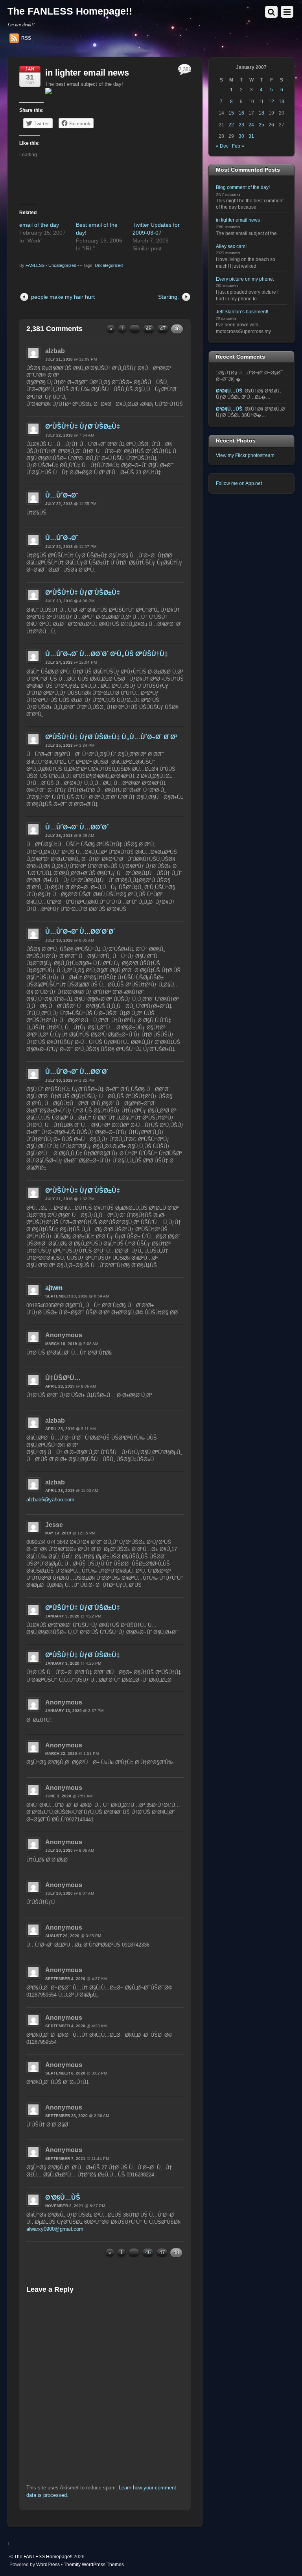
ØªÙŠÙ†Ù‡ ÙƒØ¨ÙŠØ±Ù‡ (83, 427)
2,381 (185, 69)
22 (231, 125)
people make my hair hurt (63, 297)
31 (251, 136)
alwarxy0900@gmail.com (55, 2229)
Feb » (238, 146)
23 (241, 125)
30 (241, 136)
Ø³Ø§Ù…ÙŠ (63, 2198)
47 (163, 328)
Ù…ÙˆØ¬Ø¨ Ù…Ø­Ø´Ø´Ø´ (80, 932)
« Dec (222, 146)
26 (271, 125)
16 (241, 113)
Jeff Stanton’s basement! (242, 312)
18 (261, 113)
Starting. (168, 297)
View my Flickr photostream (245, 455)
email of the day (39, 225)
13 (282, 101)
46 (149, 328)
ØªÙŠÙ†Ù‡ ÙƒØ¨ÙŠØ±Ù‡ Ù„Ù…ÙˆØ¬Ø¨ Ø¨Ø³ (111, 737)
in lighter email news (87, 73)
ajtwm (54, 1288)
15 (231, 113)
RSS (26, 38)
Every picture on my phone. (245, 279)
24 (251, 125)
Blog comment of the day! (243, 187)
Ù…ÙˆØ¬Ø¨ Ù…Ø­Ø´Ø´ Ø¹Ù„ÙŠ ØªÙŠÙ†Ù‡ (107, 654)
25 (261, 125)
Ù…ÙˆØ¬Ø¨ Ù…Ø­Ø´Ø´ (77, 827)
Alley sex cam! (231, 246)
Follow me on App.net (239, 483)
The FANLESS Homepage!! (43, 2557)
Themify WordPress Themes (94, 2564)
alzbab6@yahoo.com (50, 1500)
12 (271, 101)
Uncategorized (62, 265)
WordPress (48, 2564)
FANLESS (35, 265)
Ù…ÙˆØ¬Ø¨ (62, 495)
